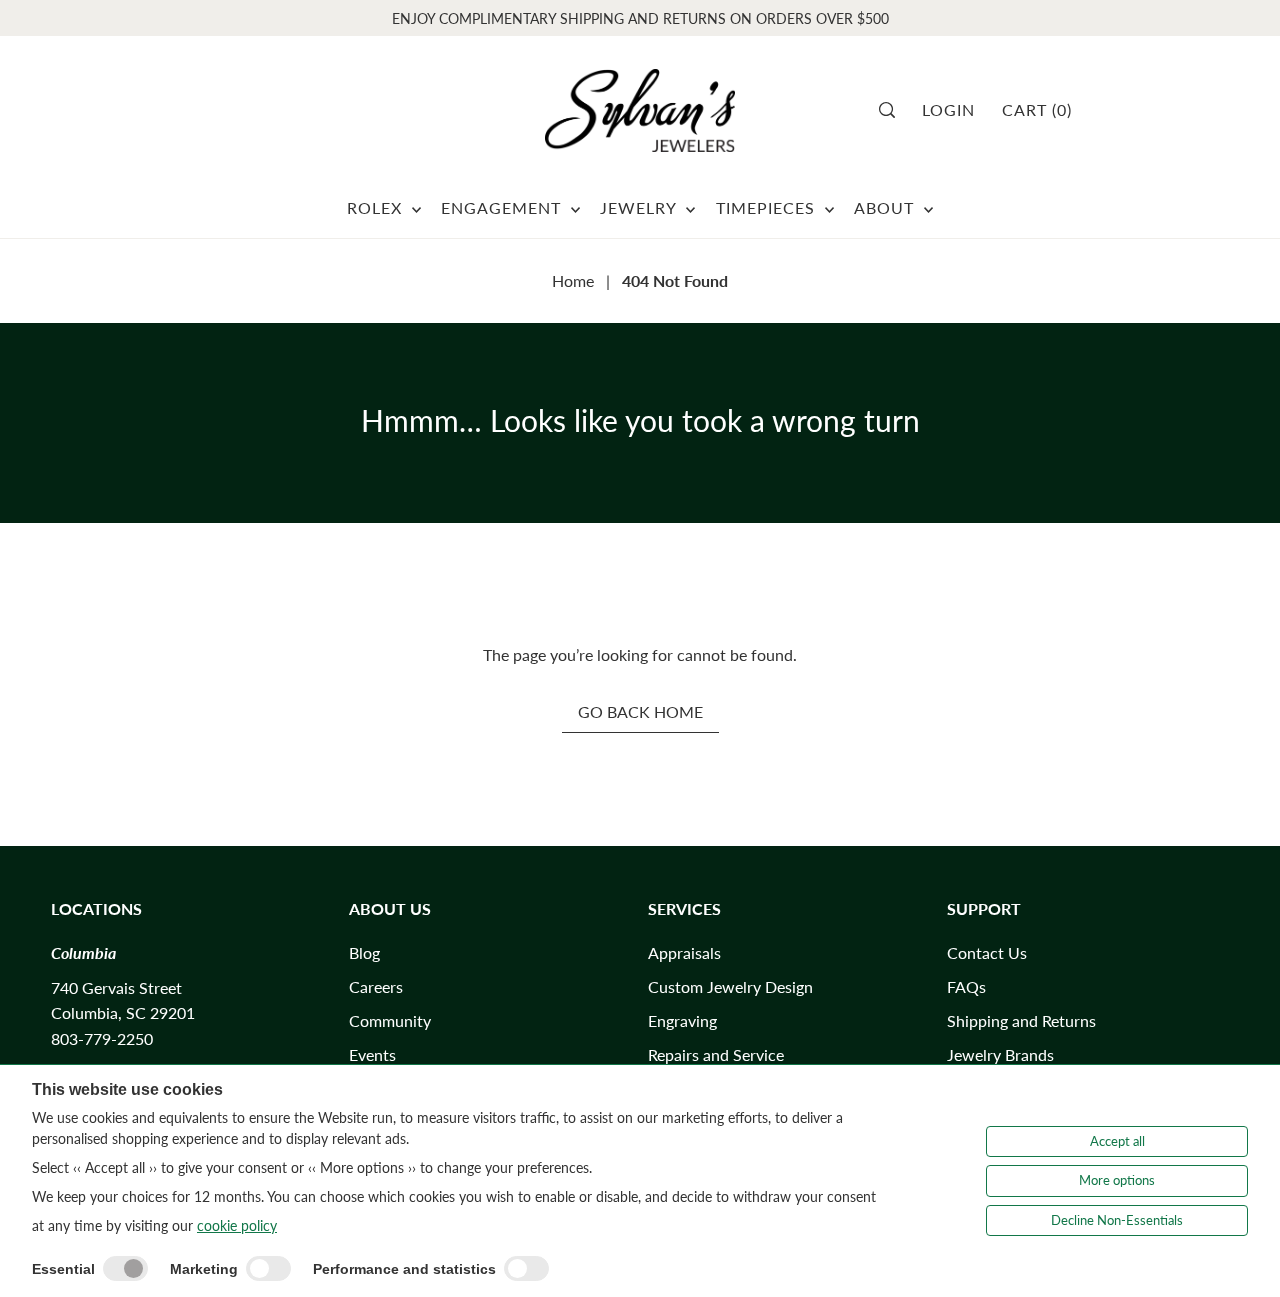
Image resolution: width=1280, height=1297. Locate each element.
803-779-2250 (102, 1038)
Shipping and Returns (1021, 1020)
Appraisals (684, 952)
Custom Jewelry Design (730, 986)
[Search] (893, 110)
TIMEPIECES (768, 207)
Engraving (682, 1020)
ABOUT (886, 207)
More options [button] (1117, 1180)
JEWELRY (640, 207)
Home (573, 280)
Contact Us (987, 952)
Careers (376, 986)
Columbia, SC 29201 (123, 1012)
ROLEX (377, 207)
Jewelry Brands (1000, 1054)
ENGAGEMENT (503, 207)
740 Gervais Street (116, 987)
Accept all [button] (1117, 1141)
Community (390, 1020)
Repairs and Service (716, 1054)
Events (372, 1054)
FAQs (966, 986)
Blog (364, 952)
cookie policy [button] (237, 1225)
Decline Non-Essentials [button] (1117, 1220)
